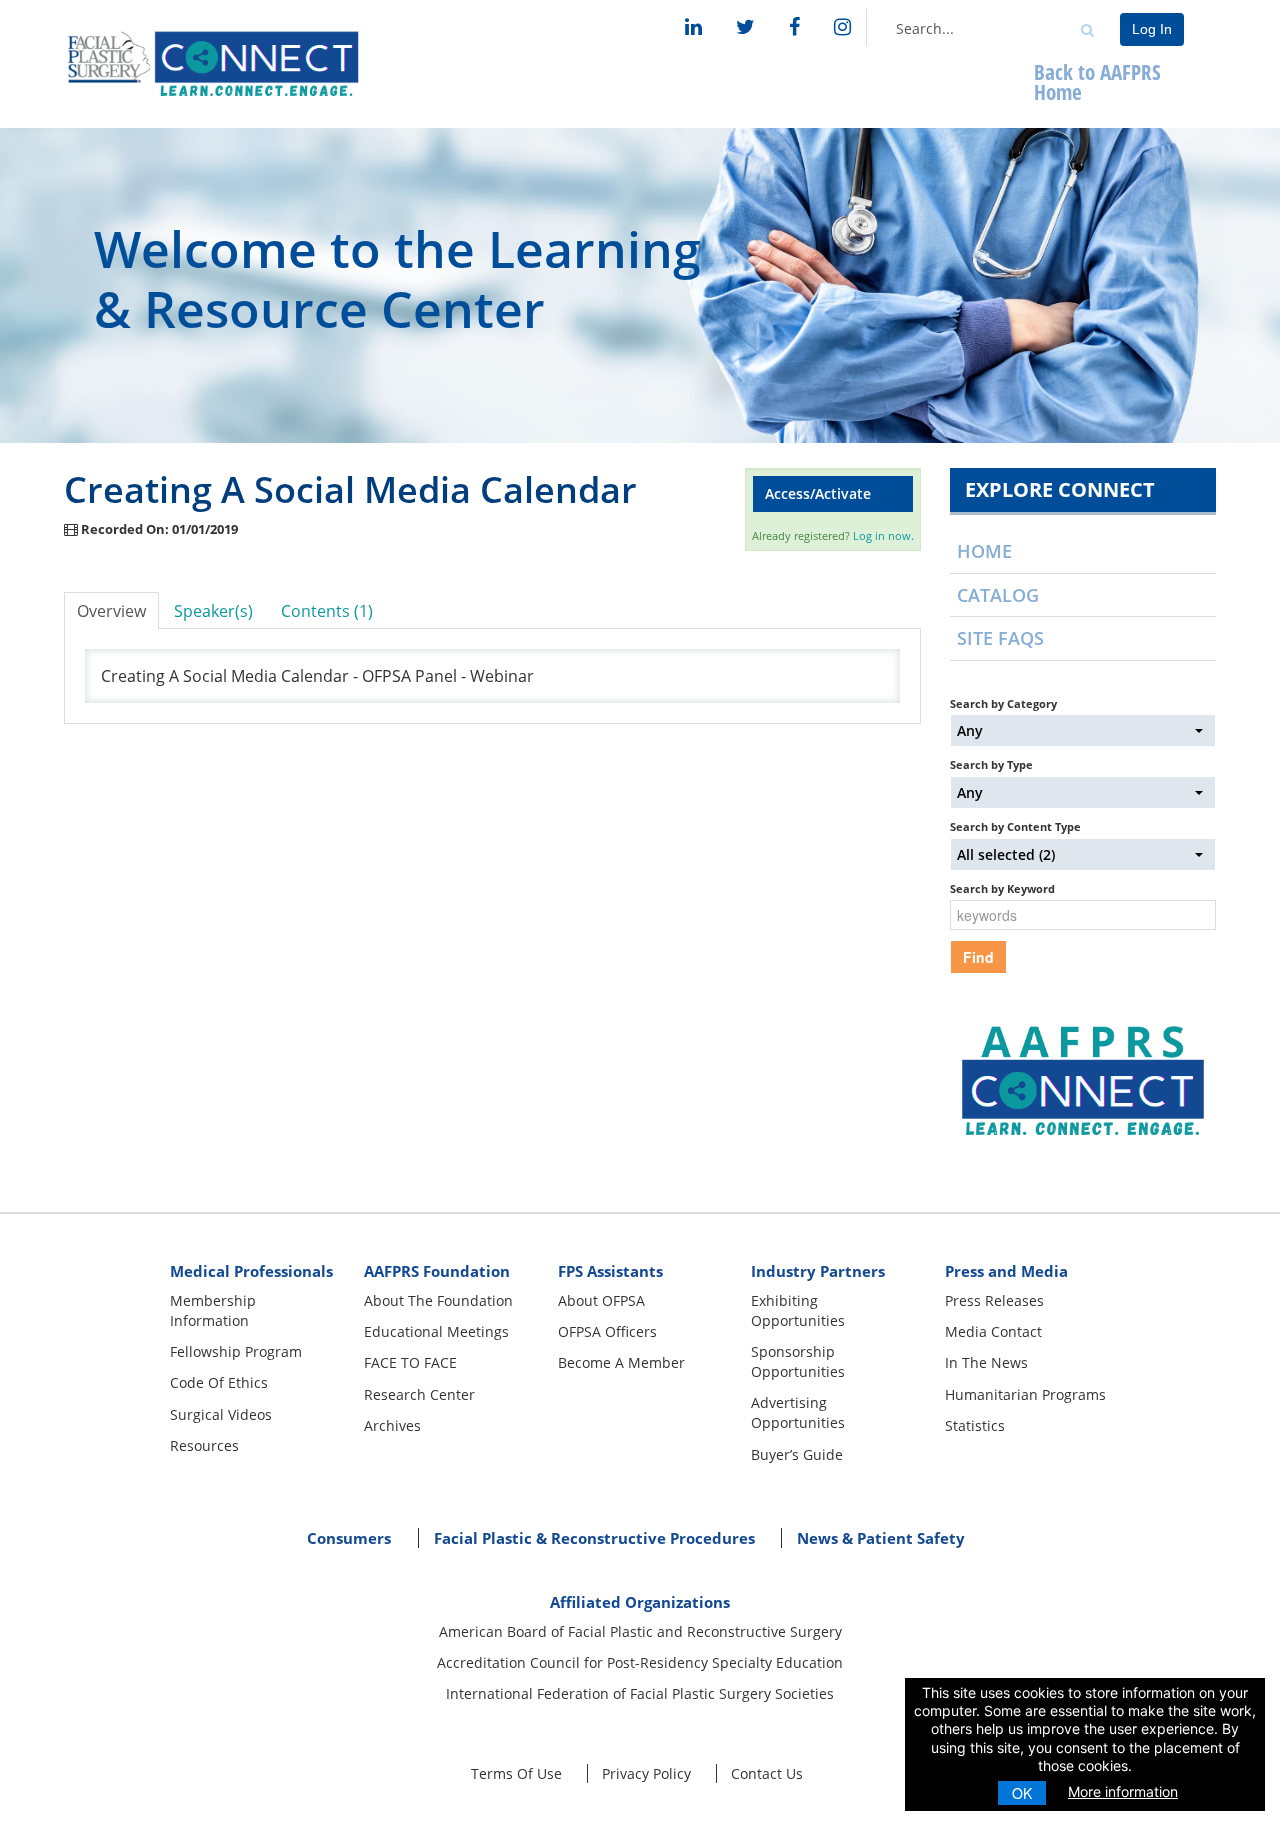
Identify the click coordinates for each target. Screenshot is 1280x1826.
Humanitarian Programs (1025, 1394)
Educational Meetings (436, 1331)
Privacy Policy (646, 1773)
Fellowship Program (236, 1351)
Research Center (419, 1394)
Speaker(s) (213, 611)
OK (1022, 1793)
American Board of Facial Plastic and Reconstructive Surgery (640, 1631)
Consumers (349, 1538)
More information (1123, 1791)
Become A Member (621, 1362)
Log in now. (883, 535)
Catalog (998, 595)
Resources (204, 1445)
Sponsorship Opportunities (798, 1361)
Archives (392, 1425)
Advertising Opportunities (798, 1412)
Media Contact (993, 1331)
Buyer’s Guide (797, 1454)
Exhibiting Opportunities (798, 1310)
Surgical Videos (221, 1414)
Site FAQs (1000, 638)
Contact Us (767, 1773)
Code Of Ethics (219, 1382)
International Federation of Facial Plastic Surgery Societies (640, 1693)
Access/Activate (818, 493)
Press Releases (994, 1300)
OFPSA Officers (607, 1331)
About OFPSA (601, 1300)
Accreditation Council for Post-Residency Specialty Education (640, 1662)
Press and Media (1006, 1271)
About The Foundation (438, 1300)
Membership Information (213, 1310)
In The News (986, 1362)
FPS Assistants (610, 1271)
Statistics (975, 1425)
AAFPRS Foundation (437, 1271)
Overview (111, 611)
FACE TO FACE (410, 1362)
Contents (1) (327, 611)
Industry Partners (818, 1271)
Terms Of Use (516, 1773)
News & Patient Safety (881, 1538)
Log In (1152, 29)
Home (984, 551)
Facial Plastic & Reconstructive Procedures (594, 1538)
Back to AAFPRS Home (1097, 81)
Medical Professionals (251, 1271)
